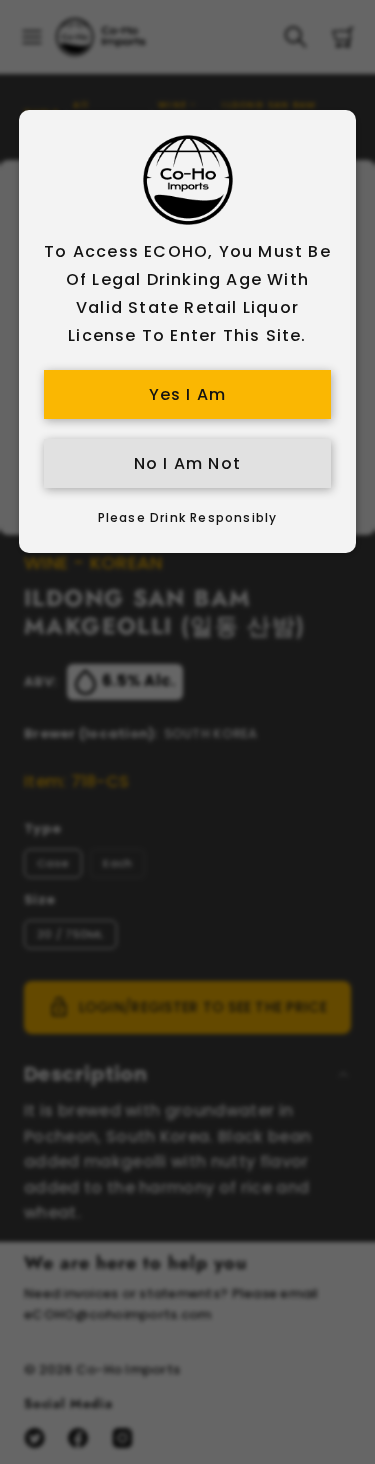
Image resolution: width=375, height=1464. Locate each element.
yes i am (188, 394)
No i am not (187, 463)
